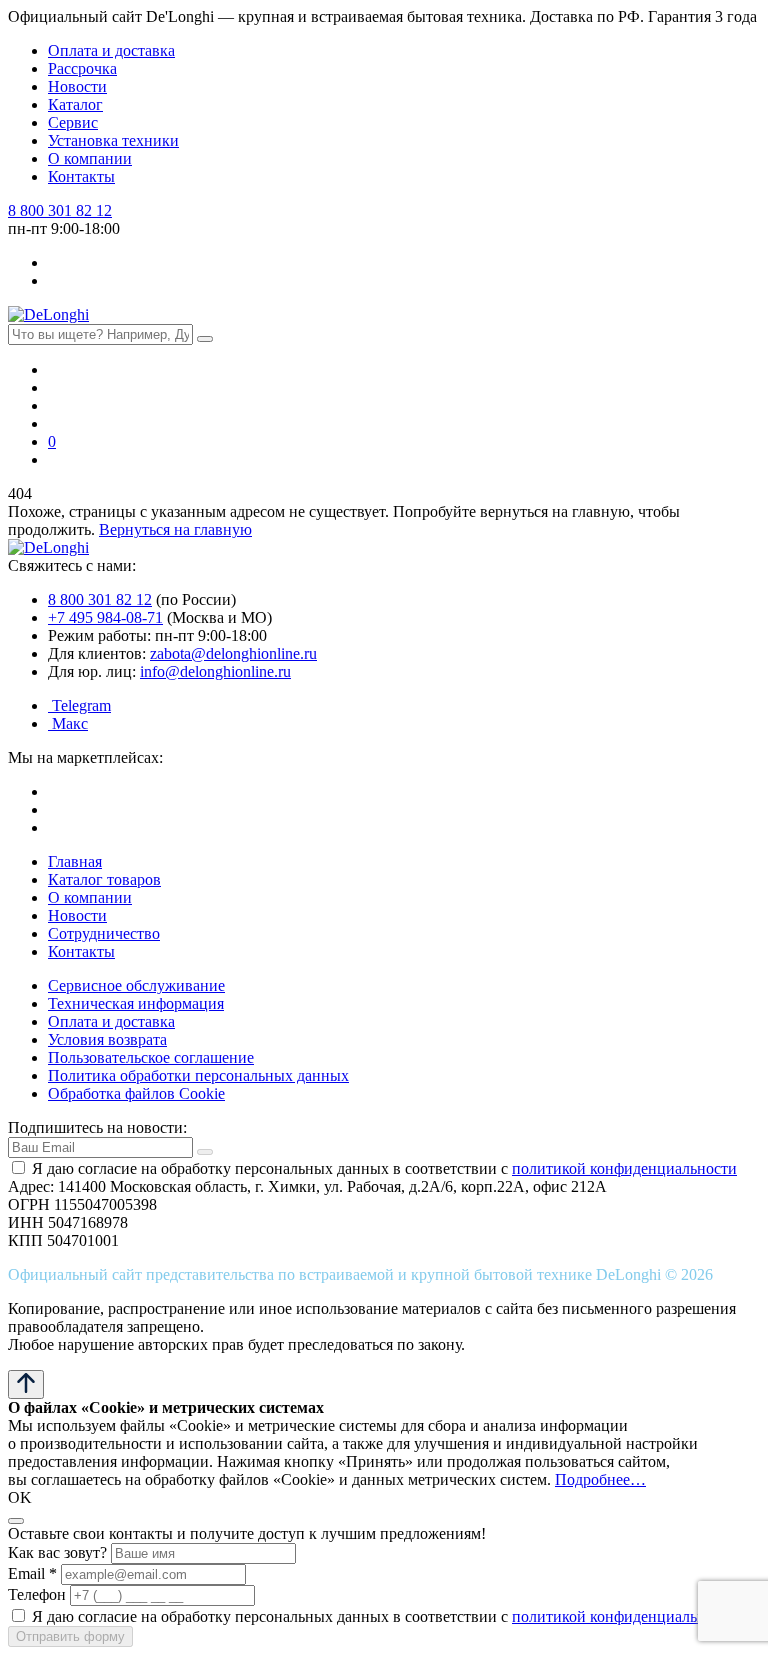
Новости (77, 86)
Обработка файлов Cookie (136, 1093)
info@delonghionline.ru (215, 671)
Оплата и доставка (111, 50)
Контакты (81, 176)
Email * (32, 1573)
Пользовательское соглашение (151, 1057)
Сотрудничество (104, 933)
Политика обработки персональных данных (198, 1075)
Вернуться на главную (175, 529)
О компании (90, 158)
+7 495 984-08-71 (105, 617)
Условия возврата (107, 1039)
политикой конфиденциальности (624, 1168)
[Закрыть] (16, 1521)
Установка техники (113, 140)
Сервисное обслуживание (136, 985)
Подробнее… (600, 1479)
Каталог (75, 104)
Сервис (73, 122)
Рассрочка (82, 68)
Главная (75, 861)
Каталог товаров (104, 879)
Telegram (79, 705)
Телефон (37, 1594)
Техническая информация (136, 1003)
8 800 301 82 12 (60, 210)
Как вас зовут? (57, 1552)
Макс (68, 723)
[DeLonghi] (48, 314)
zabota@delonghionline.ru (233, 653)
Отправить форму (70, 1636)
